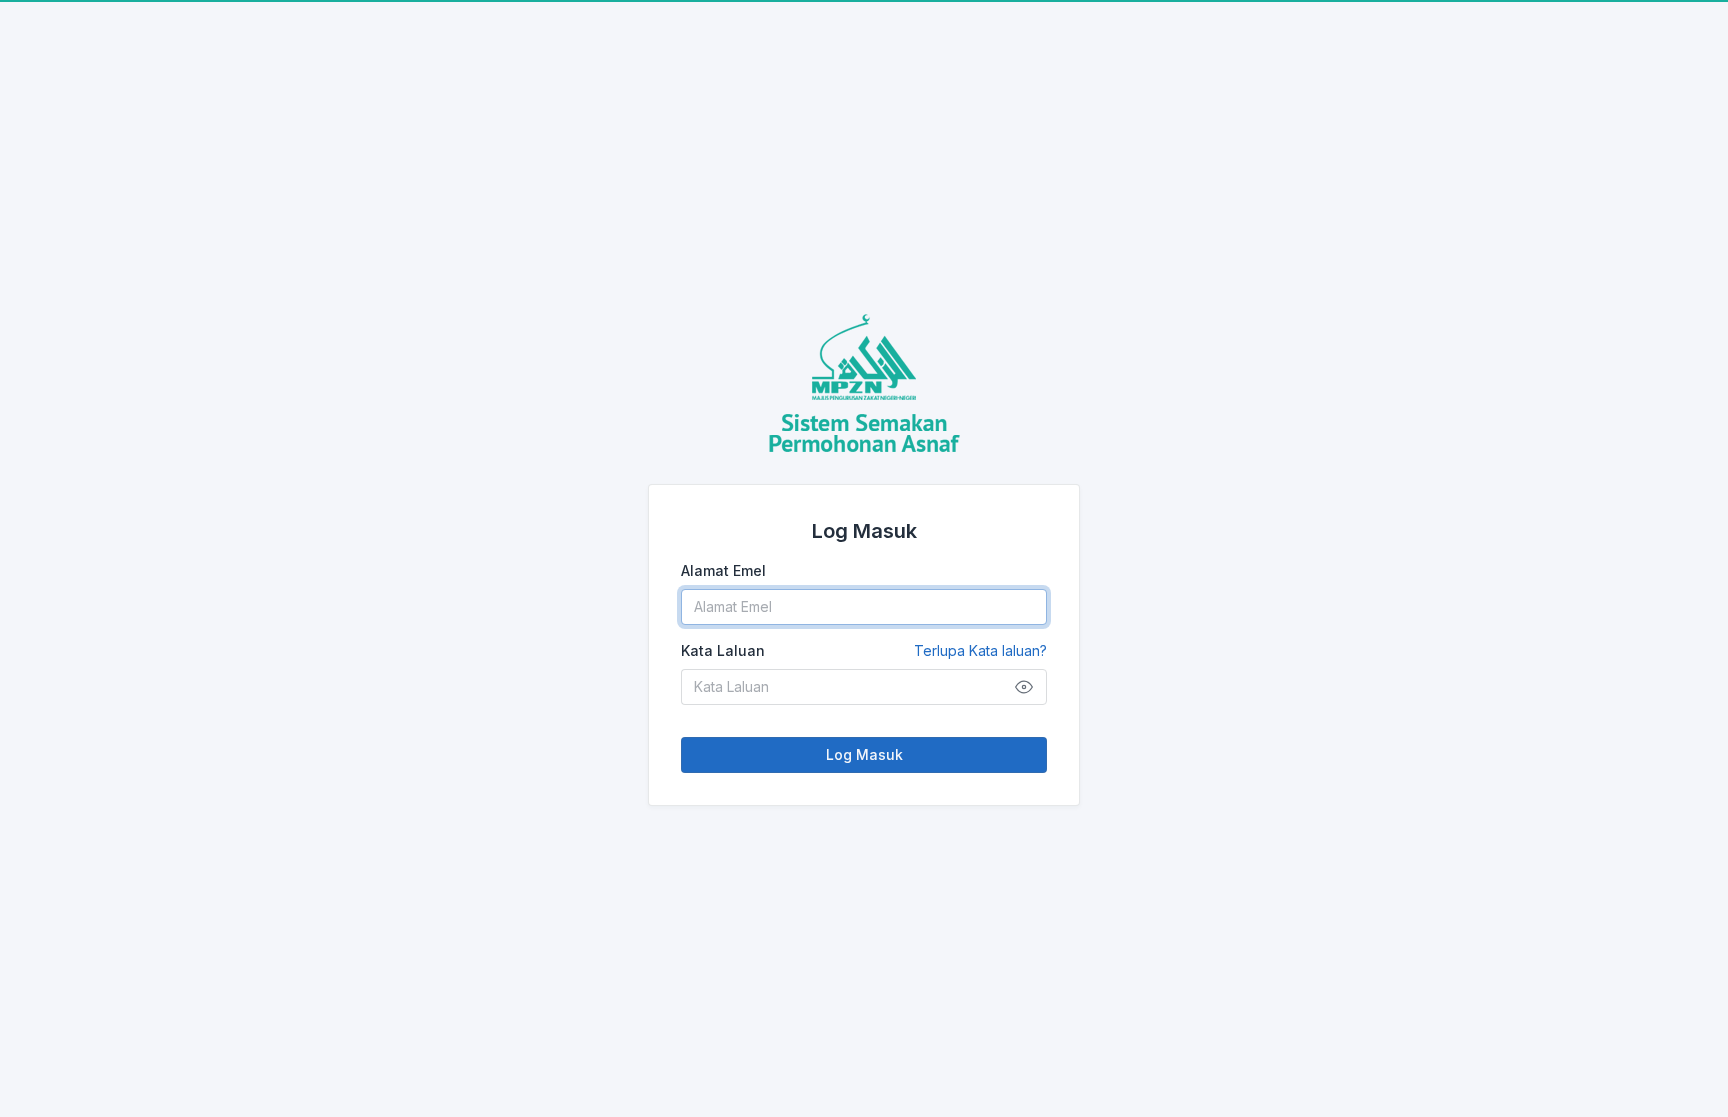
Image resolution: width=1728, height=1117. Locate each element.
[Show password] (1024, 687)
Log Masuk (864, 754)
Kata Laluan (864, 650)
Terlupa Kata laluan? (980, 650)
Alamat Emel (723, 570)
